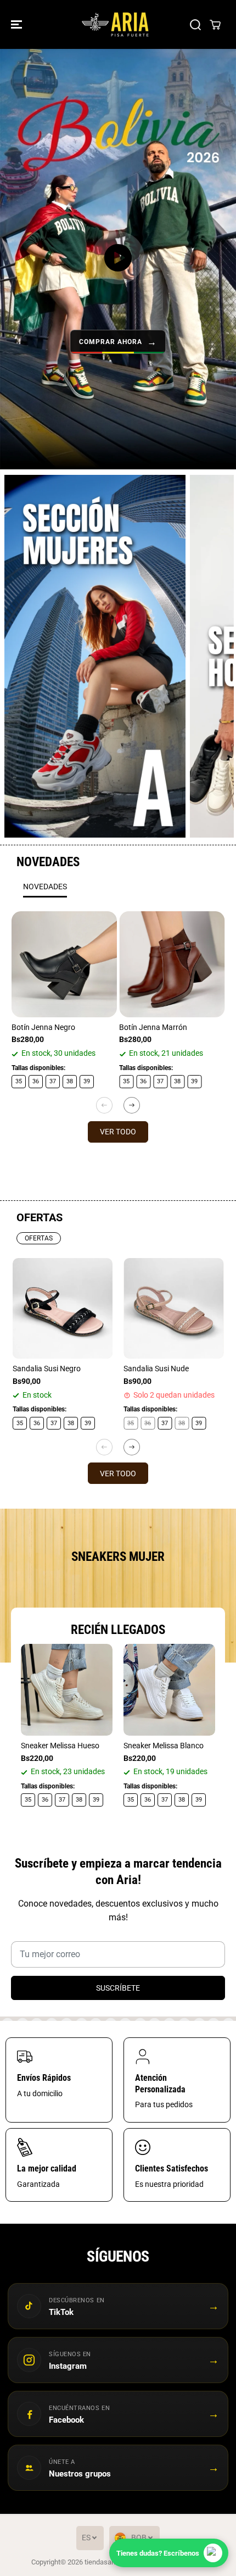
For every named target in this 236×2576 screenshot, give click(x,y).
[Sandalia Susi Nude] (174, 1308)
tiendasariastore (110, 2562)
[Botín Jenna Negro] (64, 964)
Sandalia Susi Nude (156, 1369)
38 (70, 1081)
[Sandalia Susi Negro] (63, 1308)
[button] (18, 24)
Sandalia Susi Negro (47, 1369)
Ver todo (118, 1132)
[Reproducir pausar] (118, 258)
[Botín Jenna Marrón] (172, 964)
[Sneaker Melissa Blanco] (169, 1690)
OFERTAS (39, 1238)
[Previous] (104, 1105)
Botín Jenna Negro (43, 1027)
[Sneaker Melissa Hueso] (67, 1690)
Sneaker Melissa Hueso (60, 1746)
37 (53, 1081)
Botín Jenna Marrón (153, 1027)
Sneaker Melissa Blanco (164, 1746)
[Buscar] (195, 25)
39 (87, 1081)
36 (36, 1081)
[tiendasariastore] (115, 24)
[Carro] (215, 25)
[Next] (132, 1105)
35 (19, 1081)
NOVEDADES (45, 887)
